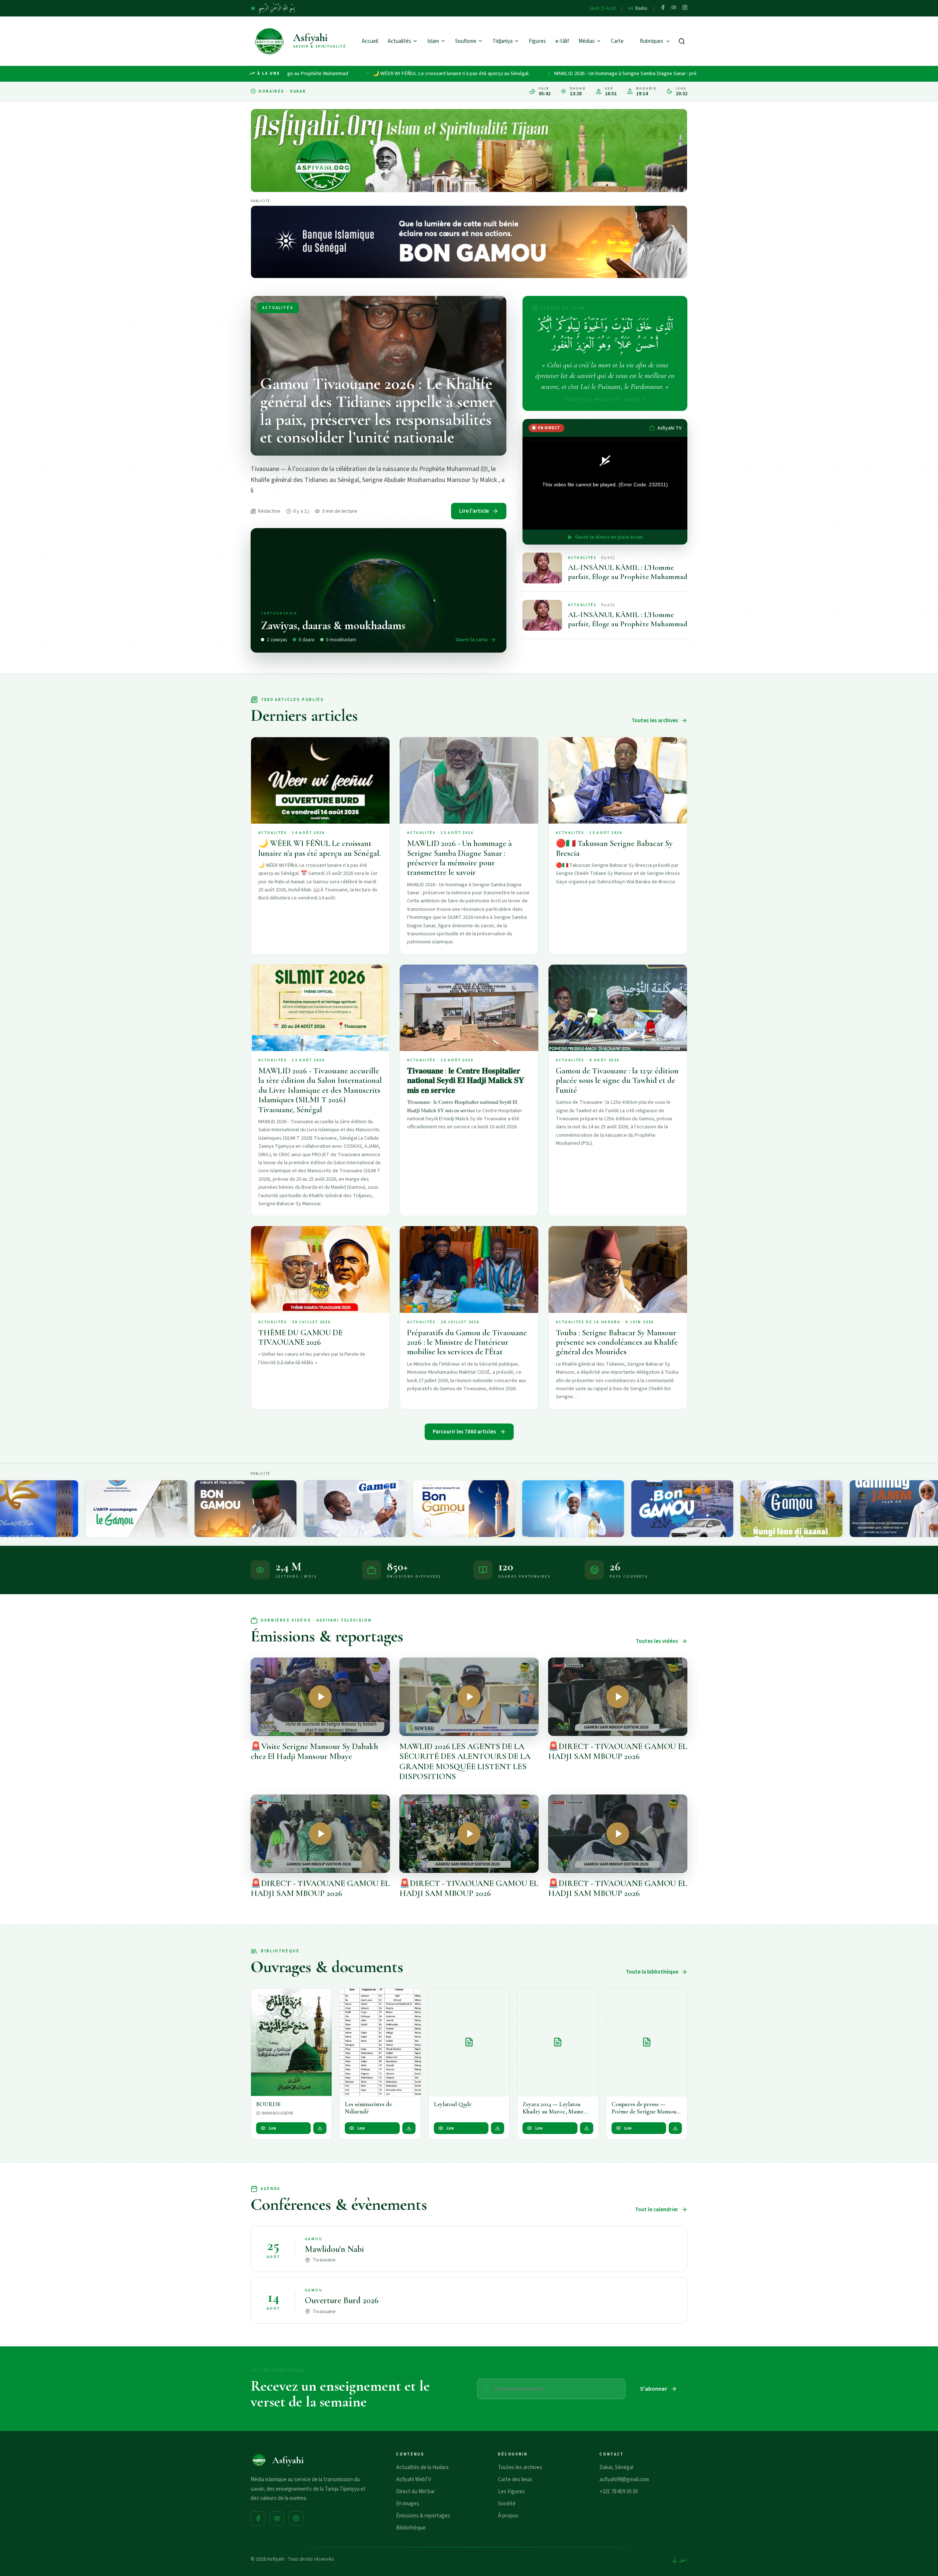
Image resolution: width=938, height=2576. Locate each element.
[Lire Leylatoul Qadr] (469, 2042)
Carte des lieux (515, 2480)
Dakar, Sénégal (616, 2467)
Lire (273, 2128)
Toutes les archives (655, 721)
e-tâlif (562, 41)
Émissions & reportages (423, 2516)
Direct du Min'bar (416, 2492)
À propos (508, 2516)
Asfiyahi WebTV (414, 2480)
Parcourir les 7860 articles (464, 1432)
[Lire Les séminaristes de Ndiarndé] (380, 2042)
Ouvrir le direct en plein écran (609, 537)
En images (408, 2504)
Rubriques (651, 41)
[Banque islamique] (469, 242)
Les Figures (511, 2492)
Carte (617, 41)
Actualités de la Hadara (422, 2467)
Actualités (399, 41)
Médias (587, 41)
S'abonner (654, 2389)
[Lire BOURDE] (291, 2042)
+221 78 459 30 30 (618, 2492)
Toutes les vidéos (657, 1641)
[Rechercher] (682, 41)
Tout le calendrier (657, 2210)
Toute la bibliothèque (652, 1972)
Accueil (370, 41)
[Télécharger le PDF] (320, 2128)
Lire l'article (474, 511)
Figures (537, 41)
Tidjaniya (503, 41)
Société (507, 2504)
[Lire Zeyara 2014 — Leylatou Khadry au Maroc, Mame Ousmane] (558, 2042)
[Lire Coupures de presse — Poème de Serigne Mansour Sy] (647, 2042)
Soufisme (466, 41)
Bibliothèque (411, 2528)
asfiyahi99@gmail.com (624, 2480)
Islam (433, 41)
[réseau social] (663, 8)
